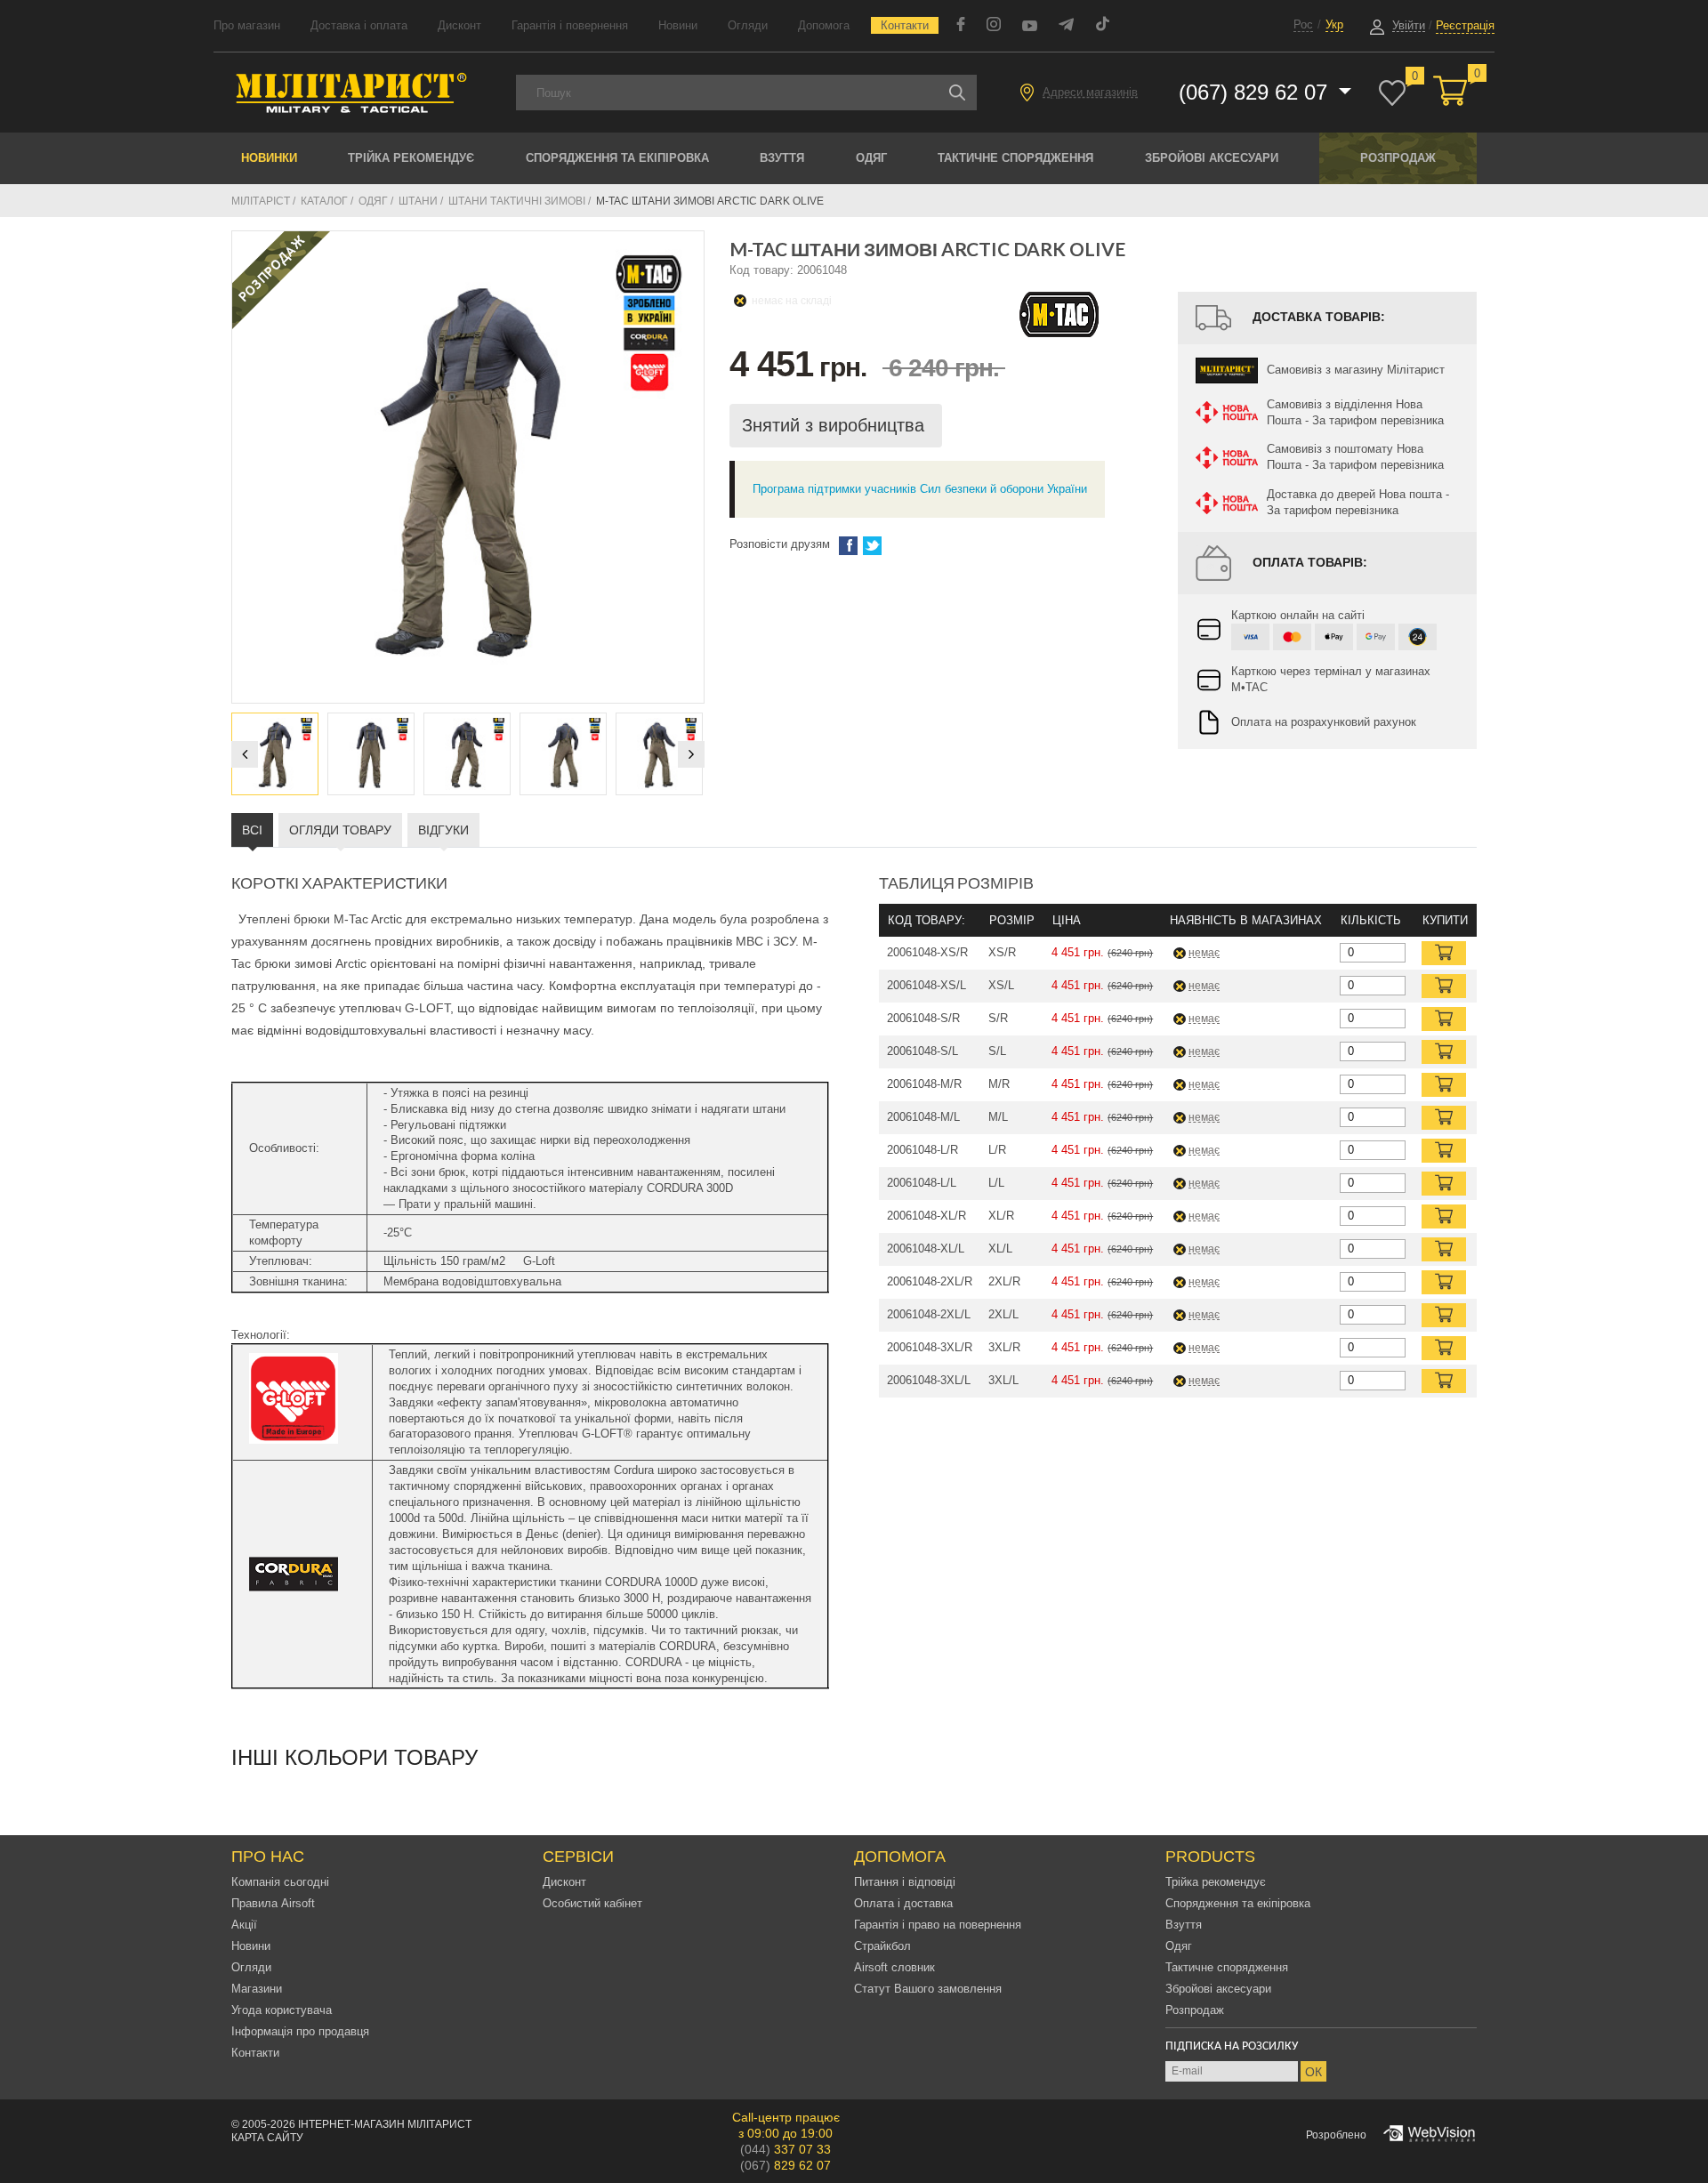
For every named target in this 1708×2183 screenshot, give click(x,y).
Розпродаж (1398, 158)
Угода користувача (282, 2010)
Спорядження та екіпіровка (617, 158)
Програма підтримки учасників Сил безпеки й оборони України (920, 489)
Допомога (824, 25)
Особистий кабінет (592, 1903)
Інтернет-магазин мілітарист (385, 2124)
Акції (244, 1925)
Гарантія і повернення (570, 25)
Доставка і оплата (359, 25)
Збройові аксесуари (1212, 158)
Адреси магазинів (1090, 92)
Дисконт (459, 25)
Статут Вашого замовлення (928, 1989)
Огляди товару (340, 830)
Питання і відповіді (905, 1882)
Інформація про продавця (300, 2031)
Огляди (748, 25)
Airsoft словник (894, 1967)
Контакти (905, 25)
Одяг (871, 158)
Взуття (782, 158)
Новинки (269, 158)
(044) (786, 2149)
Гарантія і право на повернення (938, 1925)
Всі (252, 830)
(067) (786, 2165)
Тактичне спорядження (1015, 158)
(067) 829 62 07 (1256, 92)
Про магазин (247, 25)
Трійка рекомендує (411, 158)
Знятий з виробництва (836, 425)
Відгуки (443, 830)
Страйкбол (882, 1946)
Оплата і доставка (903, 1903)
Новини (678, 25)
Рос (1303, 24)
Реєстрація (1465, 25)
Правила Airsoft (273, 1903)
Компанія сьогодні (280, 1882)
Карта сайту (267, 2138)
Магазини (257, 1989)
